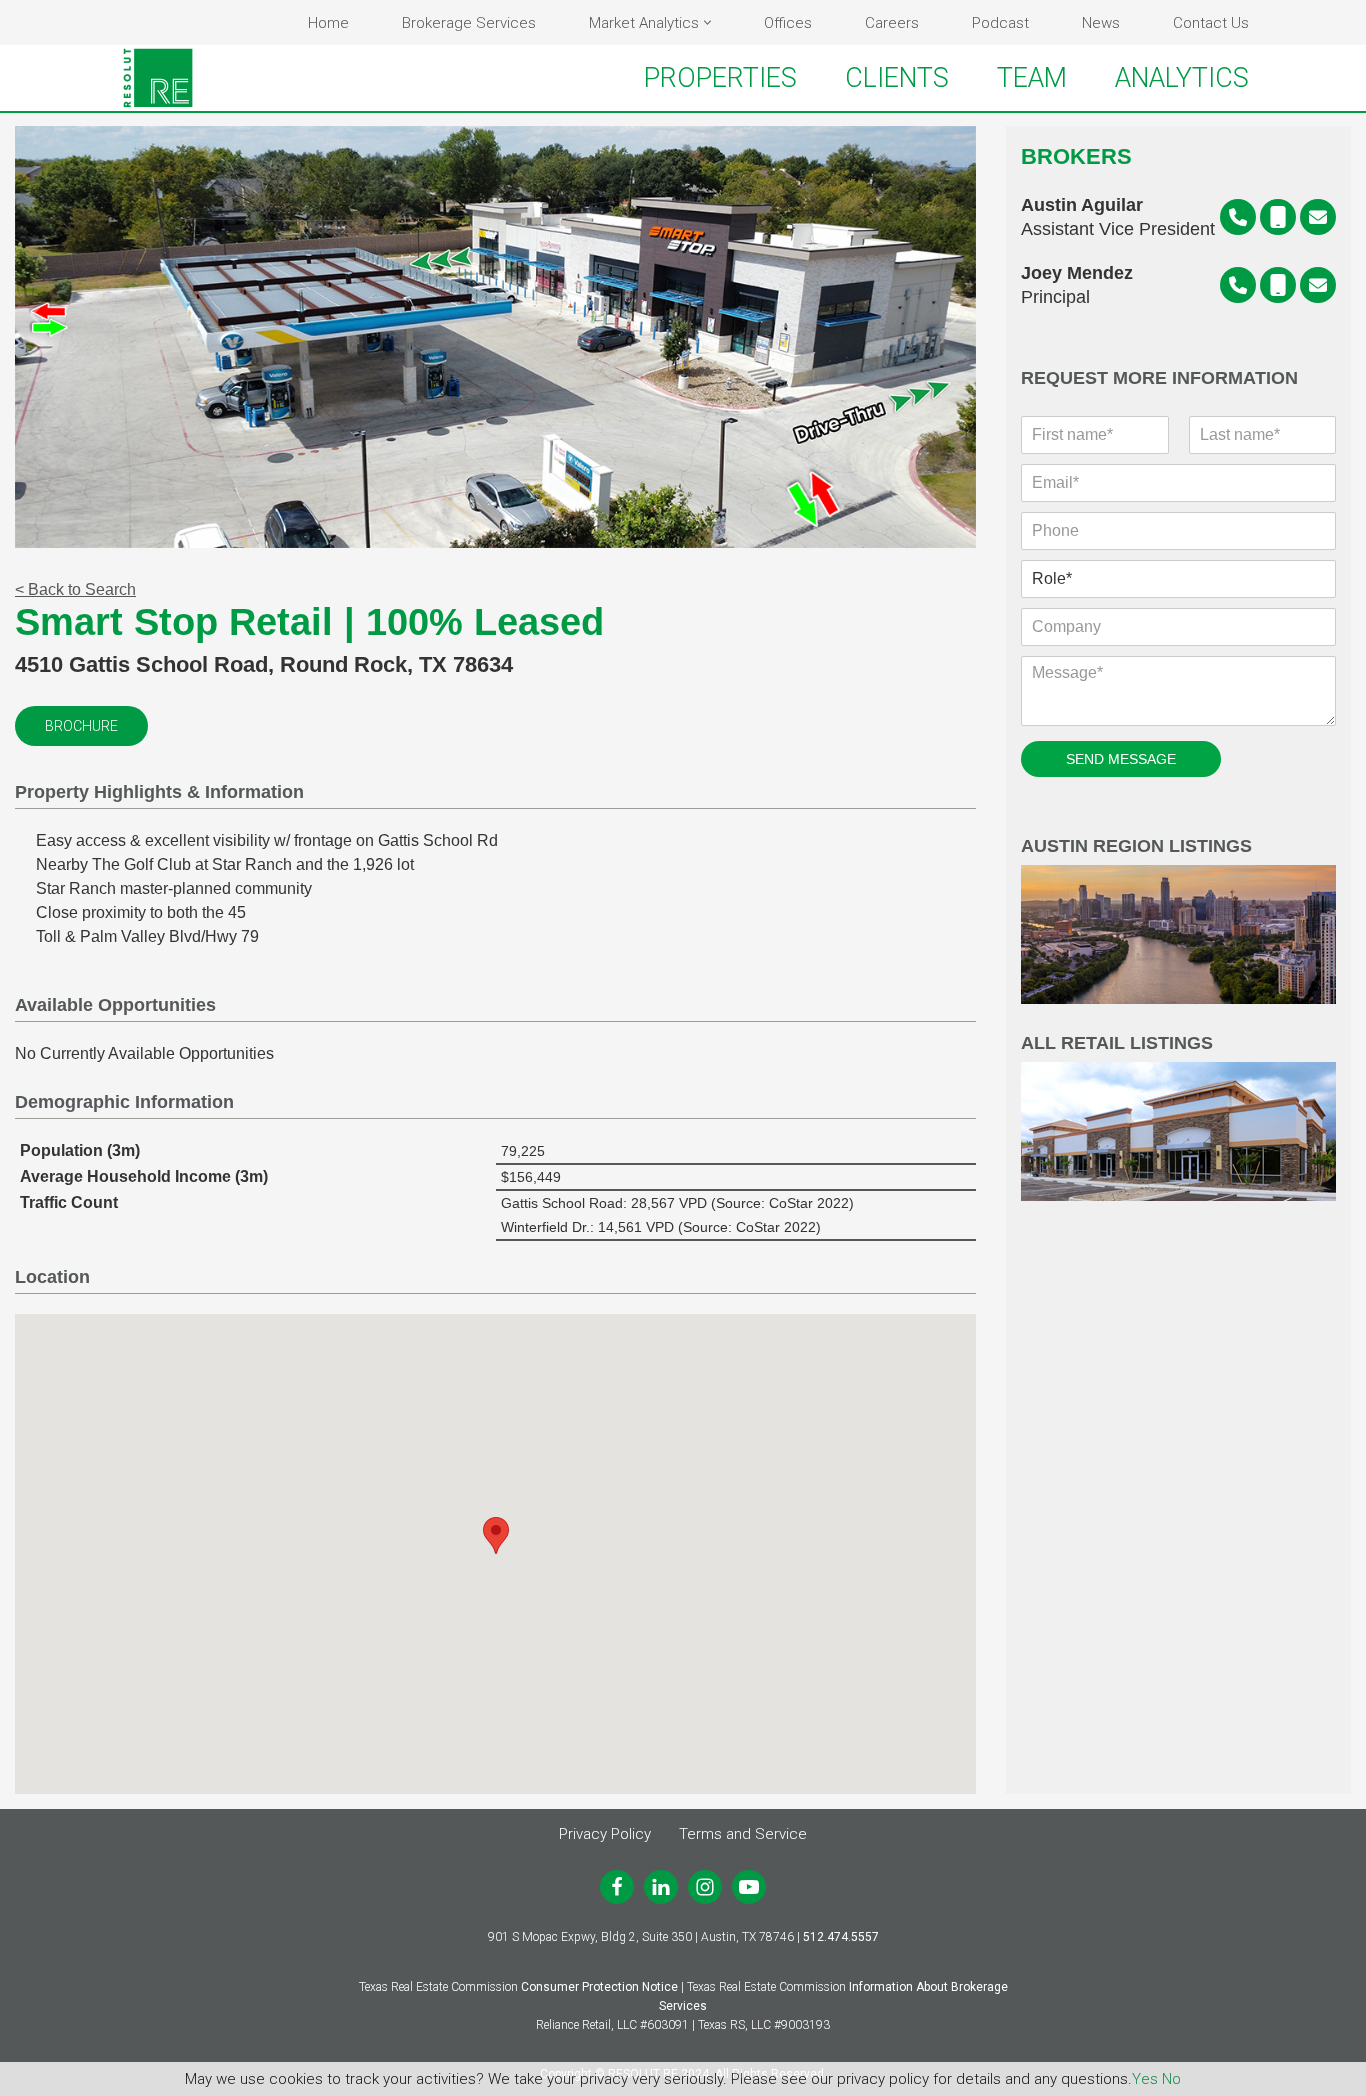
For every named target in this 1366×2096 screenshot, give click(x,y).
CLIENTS (897, 78)
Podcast (1000, 23)
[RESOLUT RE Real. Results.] (158, 78)
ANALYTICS (1182, 78)
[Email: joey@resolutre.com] (1318, 285)
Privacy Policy (605, 1834)
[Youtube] (749, 1887)
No (1171, 2079)
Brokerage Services (469, 23)
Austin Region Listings (1136, 846)
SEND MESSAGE (1121, 759)
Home (328, 23)
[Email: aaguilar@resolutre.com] (1318, 217)
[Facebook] (617, 1887)
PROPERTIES (720, 78)
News (1101, 23)
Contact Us (1211, 23)
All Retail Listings (1117, 1043)
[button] (707, 22)
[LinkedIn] (661, 1887)
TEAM (1032, 78)
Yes (1145, 2079)
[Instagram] (705, 1887)
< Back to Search (75, 589)
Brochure (81, 726)
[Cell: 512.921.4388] (1278, 217)
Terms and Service (743, 1834)
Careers (892, 23)
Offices (788, 23)
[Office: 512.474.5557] (1238, 217)
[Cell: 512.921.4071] (1278, 285)
